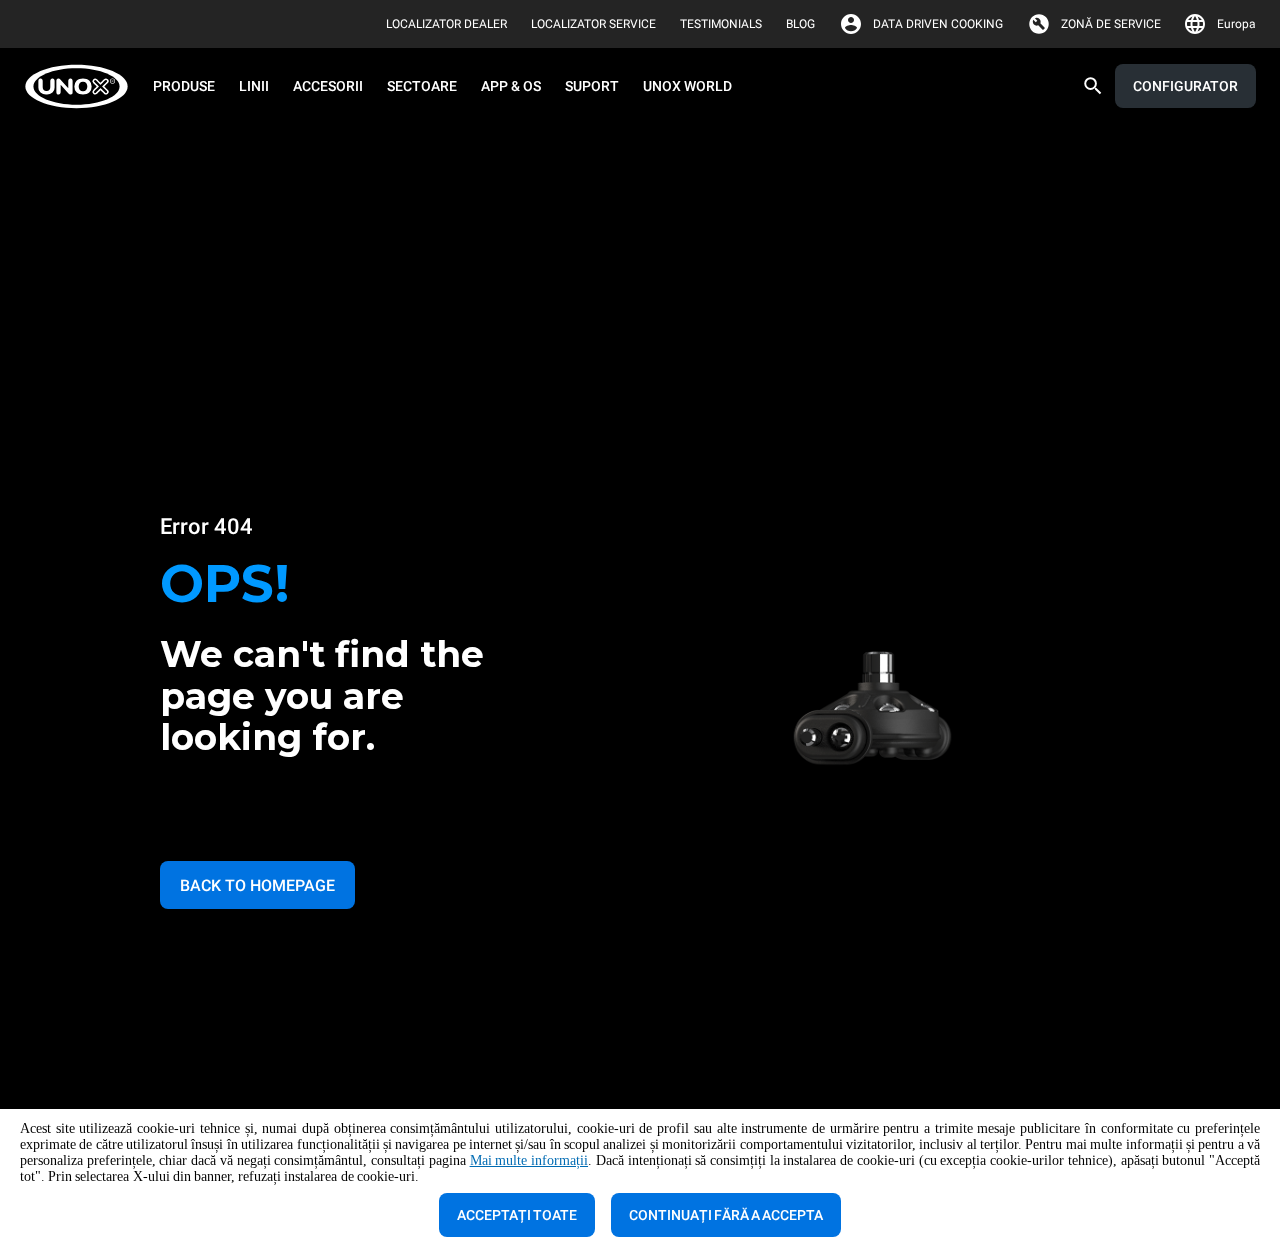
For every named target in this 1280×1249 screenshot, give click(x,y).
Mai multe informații (529, 1160)
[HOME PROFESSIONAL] (82, 86)
